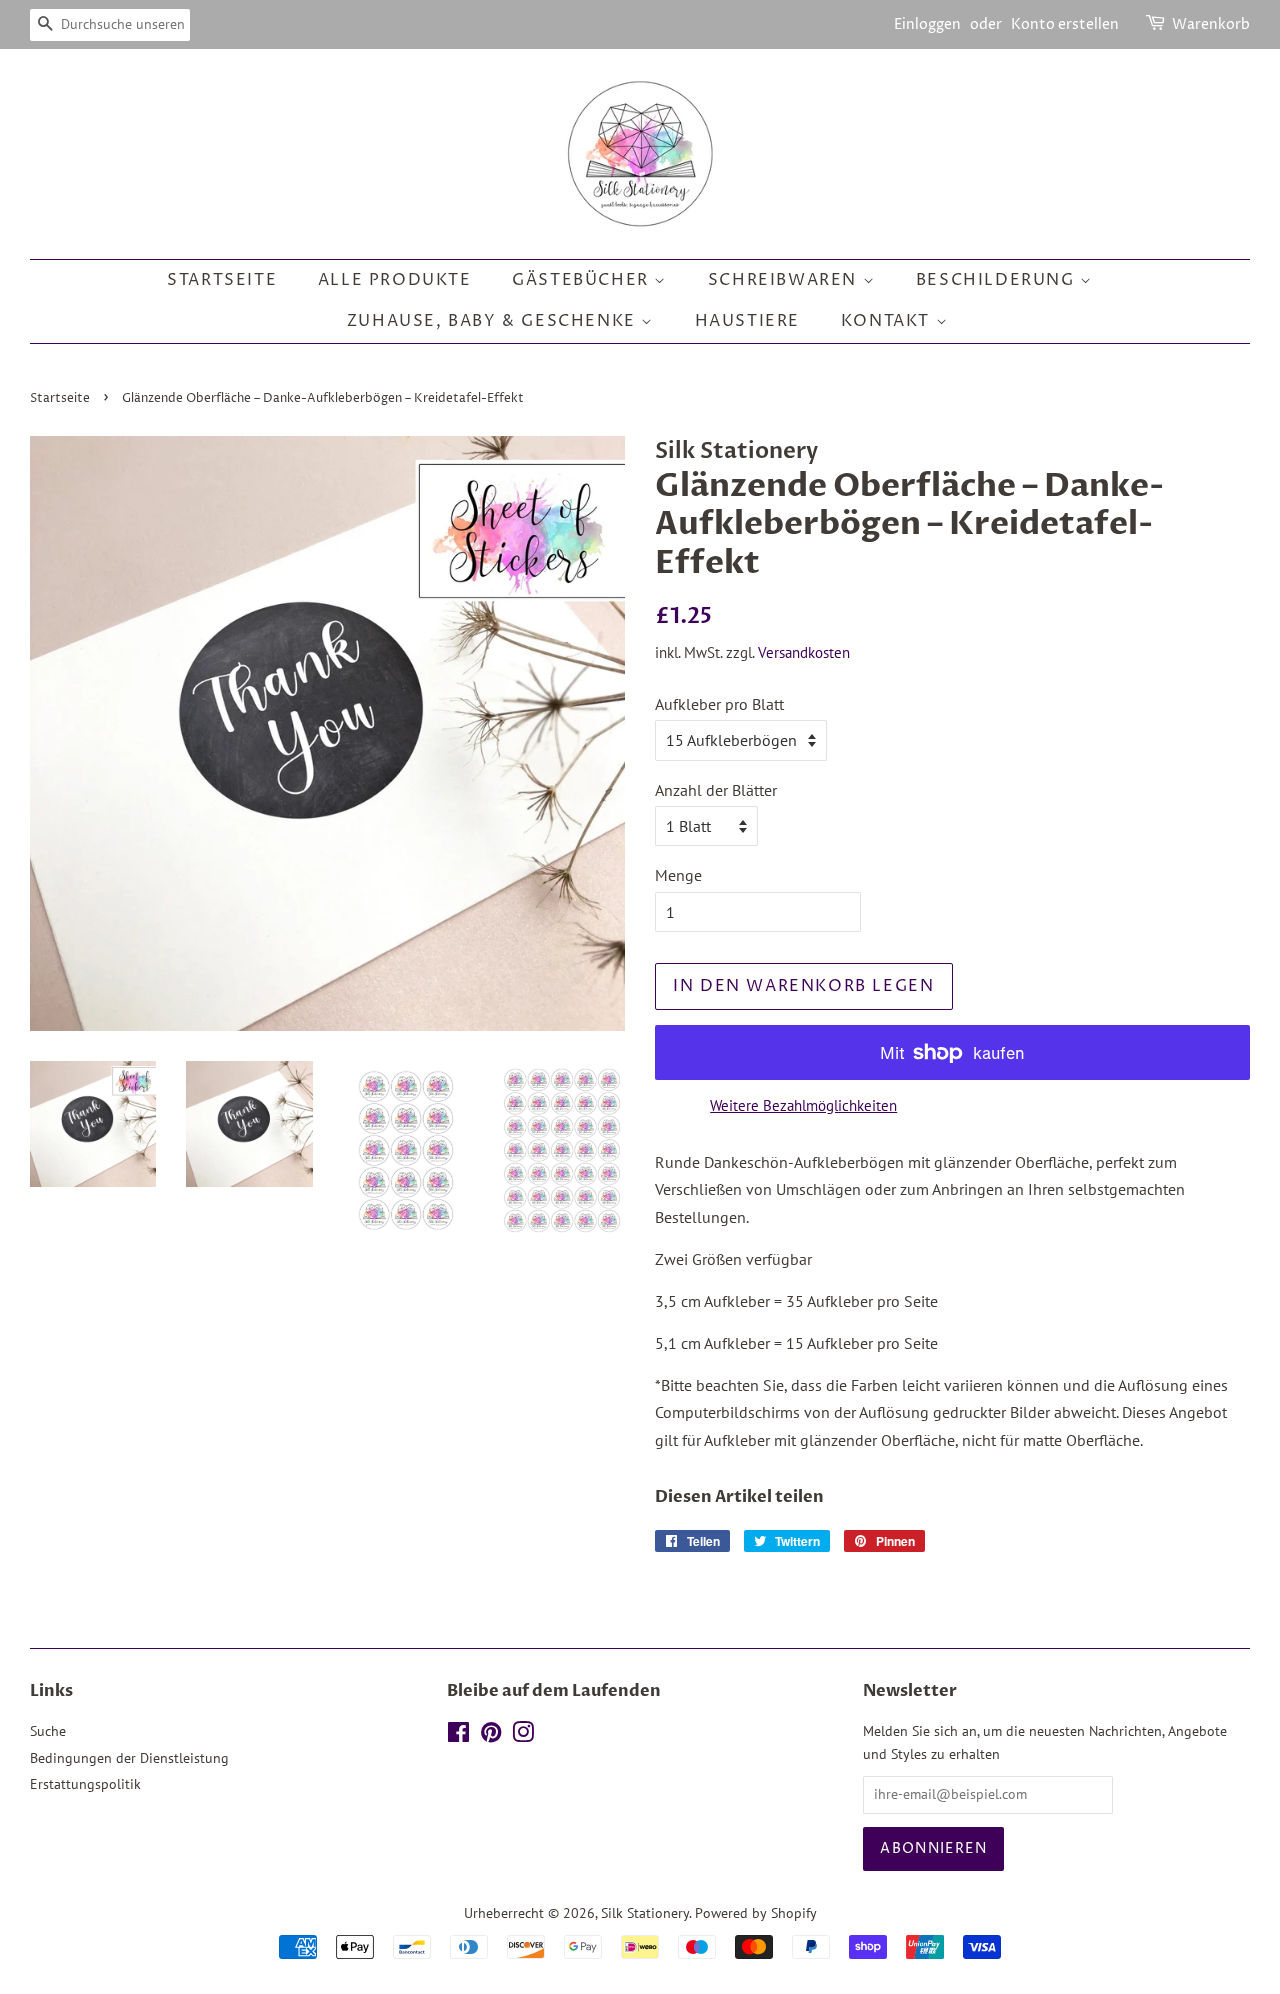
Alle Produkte (395, 280)
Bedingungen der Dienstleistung (129, 1758)
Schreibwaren (785, 280)
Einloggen (927, 24)
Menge (678, 875)
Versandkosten (804, 652)
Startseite (222, 280)
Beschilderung (998, 280)
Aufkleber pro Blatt (719, 704)
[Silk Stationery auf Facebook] (458, 1736)
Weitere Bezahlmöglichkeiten (803, 1105)
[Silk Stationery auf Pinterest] (491, 1736)
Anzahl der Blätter (716, 790)
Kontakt (888, 321)
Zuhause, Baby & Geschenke (494, 321)
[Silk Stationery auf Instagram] (523, 1736)
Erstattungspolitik (85, 1784)
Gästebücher (583, 280)
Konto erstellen (1065, 24)
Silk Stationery (645, 1913)
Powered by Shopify (756, 1913)
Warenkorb (1211, 24)
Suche (48, 1731)
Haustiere (747, 321)
